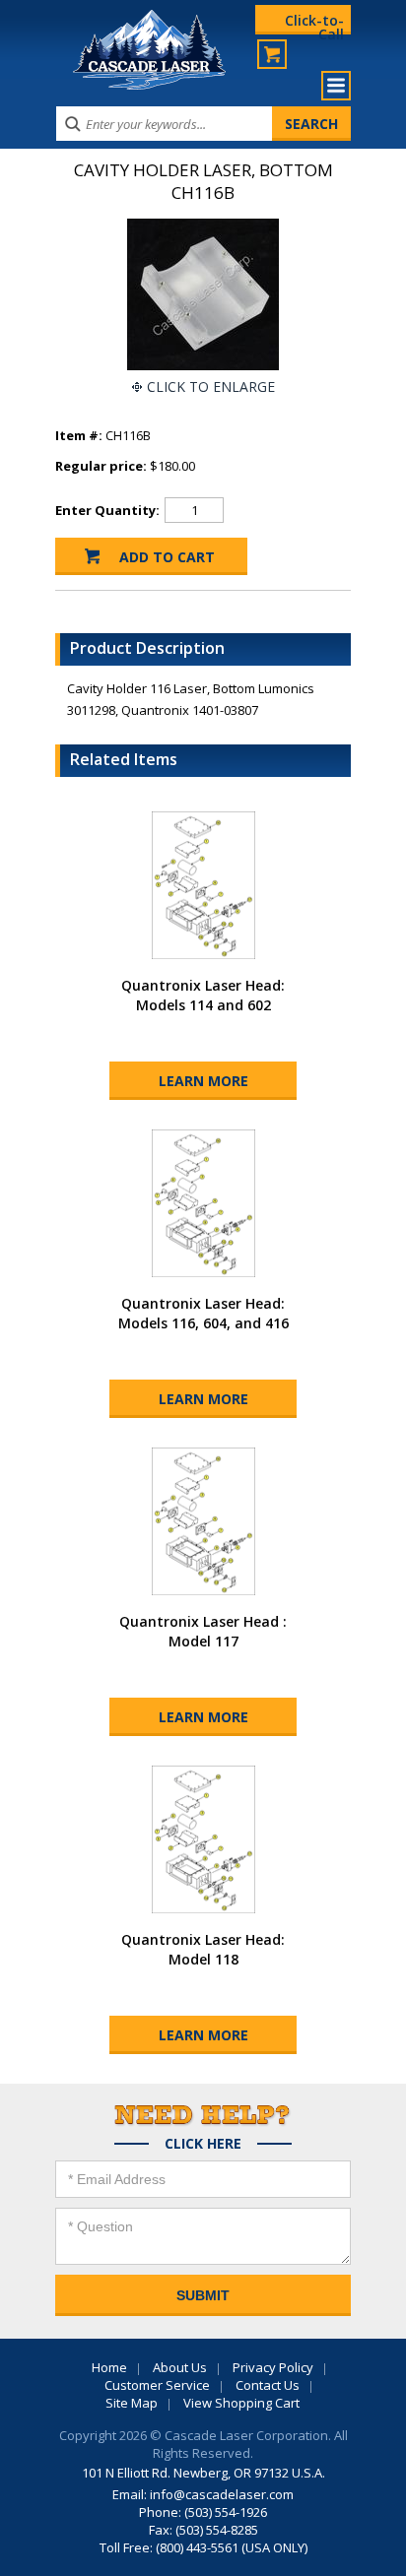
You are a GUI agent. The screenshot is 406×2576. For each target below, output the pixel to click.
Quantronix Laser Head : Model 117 (203, 1631)
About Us (180, 2367)
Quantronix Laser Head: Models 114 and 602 (203, 995)
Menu (336, 86)
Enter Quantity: (107, 510)
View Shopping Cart (241, 2403)
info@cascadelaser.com (222, 2494)
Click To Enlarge (211, 386)
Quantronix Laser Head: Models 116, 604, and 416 (203, 1313)
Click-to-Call (314, 23)
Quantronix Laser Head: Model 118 (203, 1949)
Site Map (132, 2403)
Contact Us (268, 2385)
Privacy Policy (273, 2367)
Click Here (203, 2144)
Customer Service (157, 2385)
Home (109, 2367)
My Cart (272, 54)
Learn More (203, 1081)
